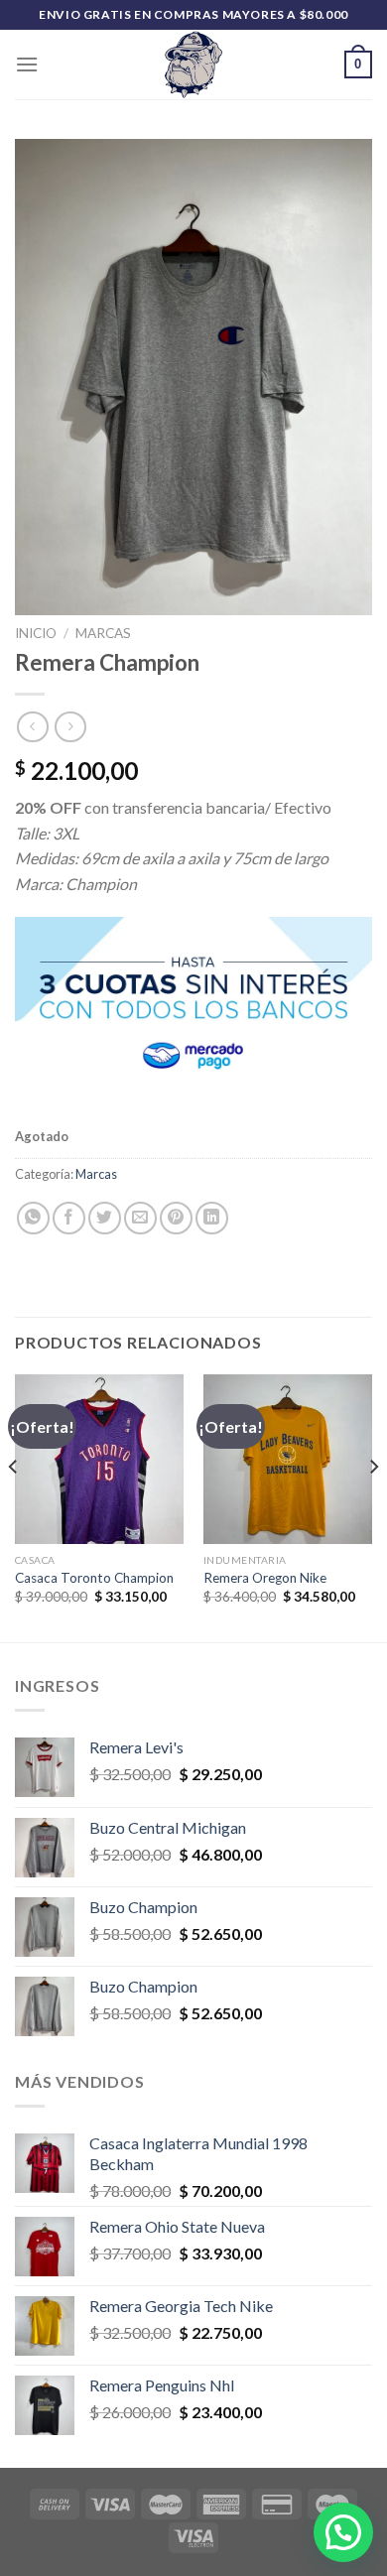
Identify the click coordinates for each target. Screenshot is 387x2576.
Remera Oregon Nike (265, 1578)
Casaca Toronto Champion (94, 1578)
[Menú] (27, 64)
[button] (343, 2532)
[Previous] (14, 1506)
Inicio (36, 633)
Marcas (103, 633)
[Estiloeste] (193, 64)
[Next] (373, 1506)
